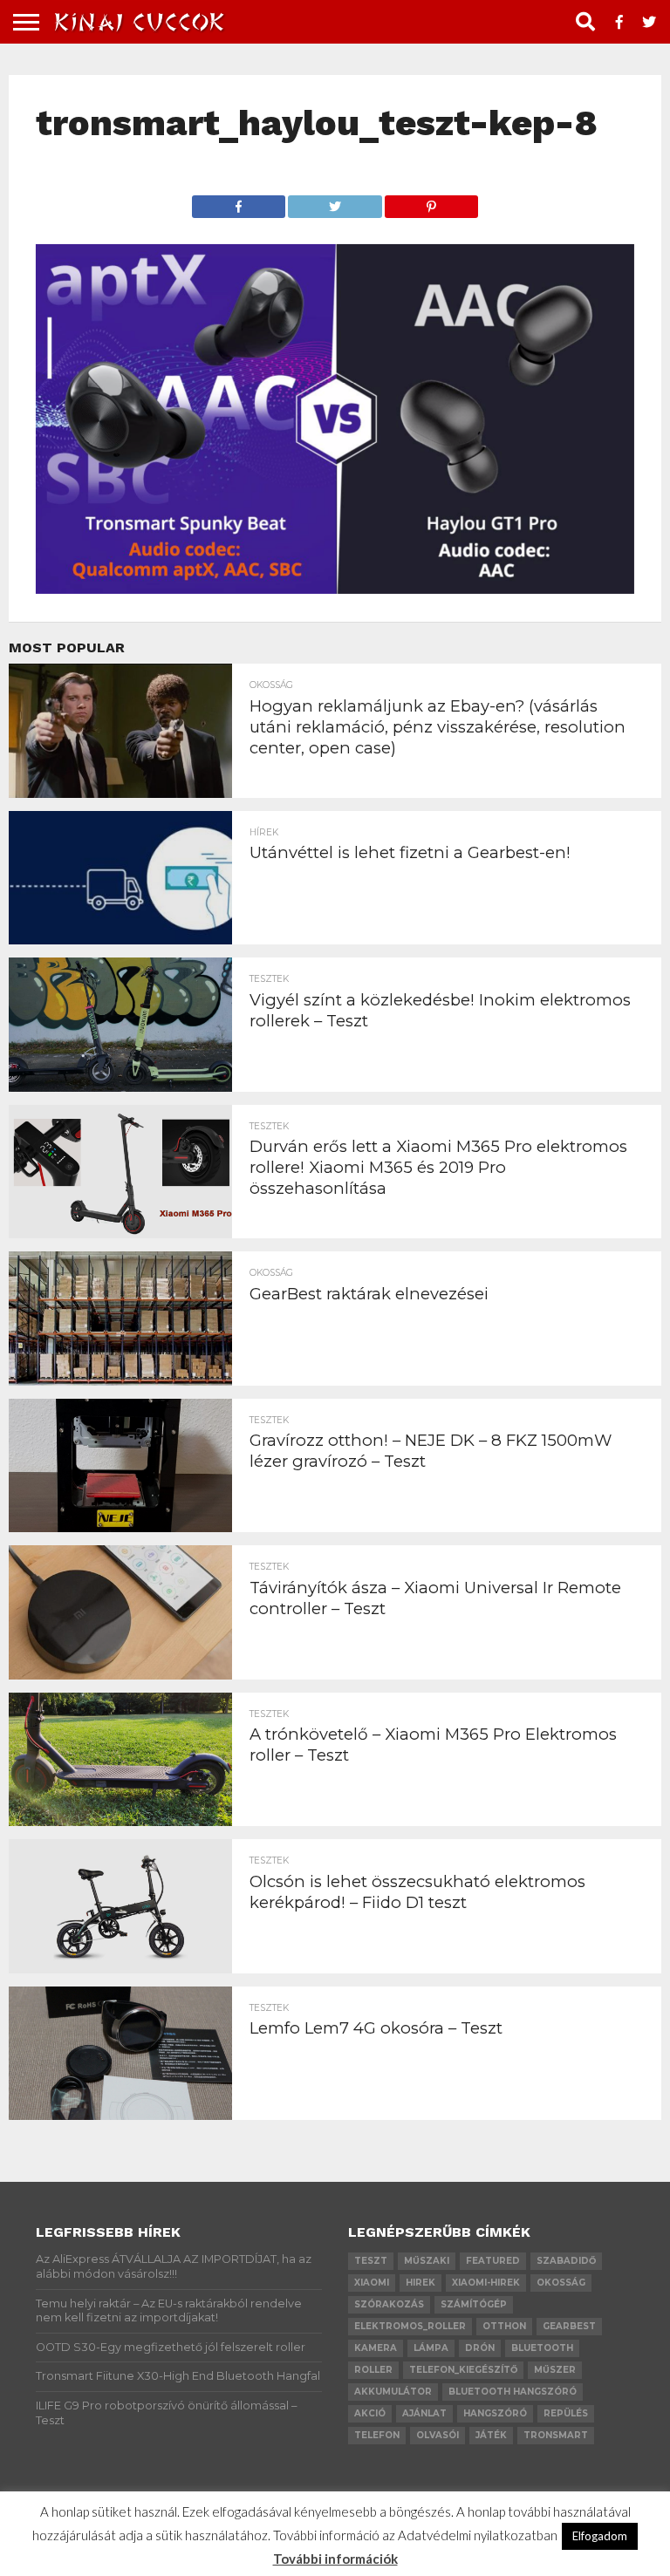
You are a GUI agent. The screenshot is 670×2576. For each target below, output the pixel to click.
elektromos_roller (410, 2326)
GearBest (569, 2326)
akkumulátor (393, 2392)
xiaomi (372, 2283)
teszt (371, 2261)
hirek (420, 2283)
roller (373, 2370)
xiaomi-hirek (486, 2283)
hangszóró (495, 2413)
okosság (561, 2283)
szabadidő (566, 2261)
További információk (335, 2559)
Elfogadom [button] (600, 2536)
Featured (493, 2261)
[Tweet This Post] (335, 202)
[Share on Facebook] (239, 202)
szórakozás (389, 2304)
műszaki (427, 2261)
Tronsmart (556, 2435)
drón (480, 2348)
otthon (504, 2326)
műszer (555, 2370)
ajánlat (424, 2413)
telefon (377, 2435)
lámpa (431, 2348)
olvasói (438, 2435)
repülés (566, 2413)
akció (370, 2413)
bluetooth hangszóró (513, 2392)
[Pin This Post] (432, 202)
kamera (376, 2348)
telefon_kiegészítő (463, 2370)
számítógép (474, 2304)
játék (491, 2435)
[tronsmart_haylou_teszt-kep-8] (335, 588)
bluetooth (542, 2348)
